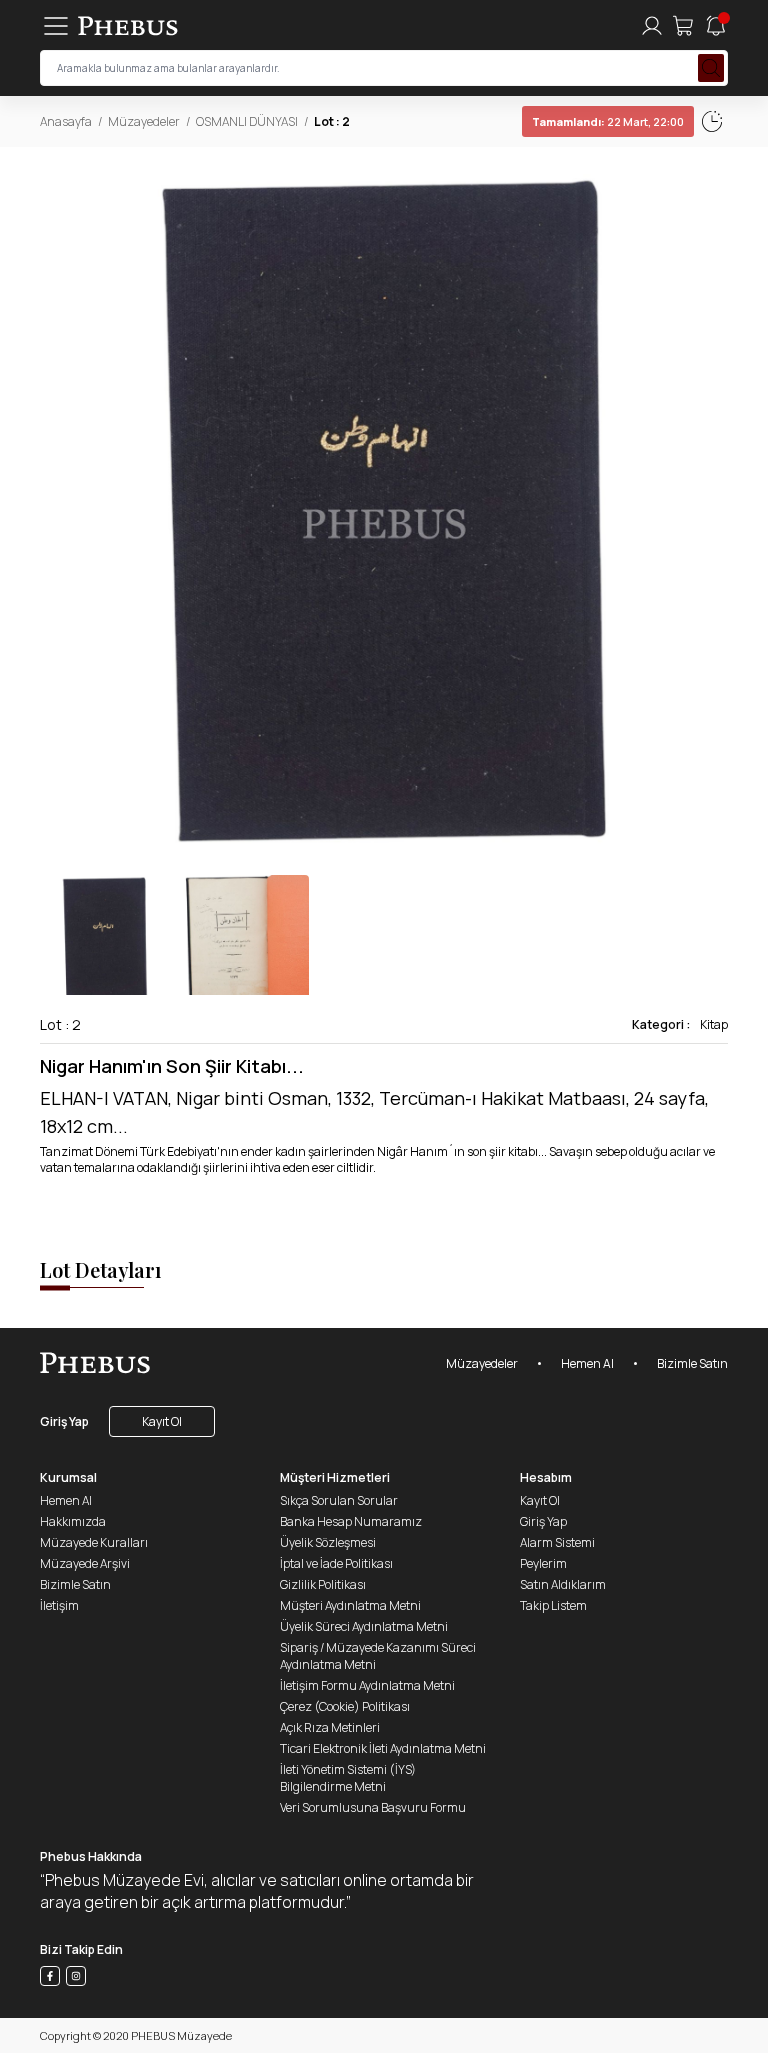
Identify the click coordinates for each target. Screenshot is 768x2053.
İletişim (59, 1605)
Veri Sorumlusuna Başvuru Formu (373, 1807)
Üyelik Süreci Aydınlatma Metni (364, 1626)
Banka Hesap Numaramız (351, 1521)
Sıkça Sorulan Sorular (339, 1500)
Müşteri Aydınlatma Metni (350, 1605)
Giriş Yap (64, 1421)
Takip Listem (553, 1605)
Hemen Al (587, 1363)
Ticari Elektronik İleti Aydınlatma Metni (383, 1748)
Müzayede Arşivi (85, 1563)
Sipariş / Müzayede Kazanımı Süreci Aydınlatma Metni (378, 1656)
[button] (712, 511)
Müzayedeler (144, 121)
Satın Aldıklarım (563, 1584)
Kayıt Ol (162, 1421)
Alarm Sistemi (557, 1542)
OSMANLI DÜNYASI (247, 121)
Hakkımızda (73, 1521)
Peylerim (543, 1563)
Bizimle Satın (692, 1363)
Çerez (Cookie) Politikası (345, 1706)
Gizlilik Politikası (323, 1584)
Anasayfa (66, 121)
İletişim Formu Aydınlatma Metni (367, 1685)
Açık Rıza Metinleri (330, 1727)
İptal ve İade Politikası (336, 1563)
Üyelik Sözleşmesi (328, 1542)
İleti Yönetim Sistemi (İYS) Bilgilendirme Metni (348, 1778)
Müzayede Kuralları (94, 1542)
